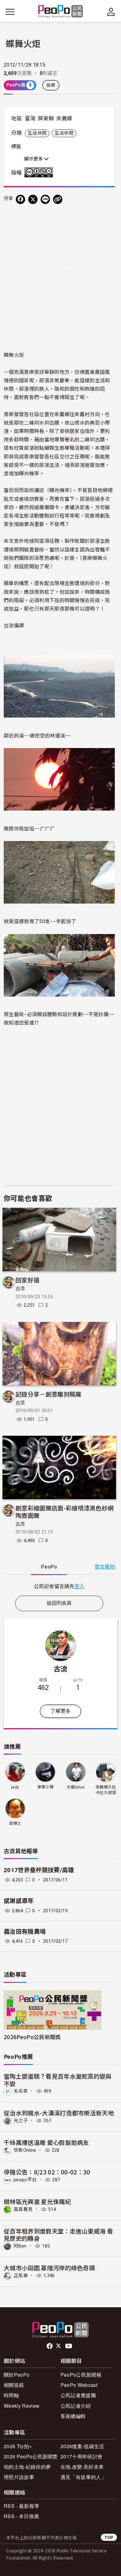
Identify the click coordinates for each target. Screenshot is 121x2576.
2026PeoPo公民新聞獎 (32, 2037)
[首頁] (61, 12)
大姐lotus (76, 1787)
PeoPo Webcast (79, 2385)
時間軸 (11, 2395)
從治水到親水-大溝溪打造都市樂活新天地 (59, 2113)
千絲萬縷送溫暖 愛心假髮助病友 (46, 2142)
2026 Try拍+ (18, 2446)
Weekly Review (22, 2406)
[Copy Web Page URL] (58, 199)
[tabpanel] (59, 1586)
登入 (80, 1586)
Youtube (69, 2346)
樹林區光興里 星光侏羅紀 (37, 2201)
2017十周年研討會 (81, 2456)
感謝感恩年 (19, 1901)
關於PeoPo (17, 2375)
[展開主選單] (10, 12)
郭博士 (15, 1823)
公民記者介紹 (76, 2406)
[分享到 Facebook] (20, 199)
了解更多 (60, 1711)
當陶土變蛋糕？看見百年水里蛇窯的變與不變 (58, 2080)
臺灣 (30, 119)
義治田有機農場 (25, 1932)
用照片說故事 (19, 2477)
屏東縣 (46, 119)
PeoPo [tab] (49, 1567)
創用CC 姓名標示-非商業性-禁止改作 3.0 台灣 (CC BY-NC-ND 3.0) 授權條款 (40, 172)
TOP (109, 2537)
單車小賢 (45, 1787)
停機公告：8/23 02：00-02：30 (47, 2172)
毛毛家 (21, 2091)
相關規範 (14, 2385)
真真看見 (23, 2209)
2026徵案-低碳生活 (82, 2446)
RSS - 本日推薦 (21, 2516)
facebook (50, 2346)
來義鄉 (64, 119)
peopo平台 (25, 2180)
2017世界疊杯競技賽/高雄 (39, 1870)
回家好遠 (27, 1280)
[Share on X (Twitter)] (33, 199)
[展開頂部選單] (111, 12)
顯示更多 (34, 159)
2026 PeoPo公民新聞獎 (31, 2456)
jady (15, 1787)
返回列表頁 (59, 1603)
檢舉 (51, 85)
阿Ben (20, 2246)
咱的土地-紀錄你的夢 (27, 2467)
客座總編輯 (73, 2416)
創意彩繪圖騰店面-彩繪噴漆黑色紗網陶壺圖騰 (65, 1511)
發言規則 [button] (105, 1567)
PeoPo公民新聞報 (81, 2375)
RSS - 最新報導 (21, 2506)
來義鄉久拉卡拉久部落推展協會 (106, 1790)
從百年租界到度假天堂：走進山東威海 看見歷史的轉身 (58, 2235)
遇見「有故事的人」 (83, 2477)
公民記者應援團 (78, 2395)
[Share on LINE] (45, 199)
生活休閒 (37, 133)
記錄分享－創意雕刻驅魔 (49, 1394)
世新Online (25, 2150)
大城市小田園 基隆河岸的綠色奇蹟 (49, 2268)
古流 (20, 1289)
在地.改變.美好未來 (82, 2467)
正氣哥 (21, 2276)
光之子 (21, 2121)
